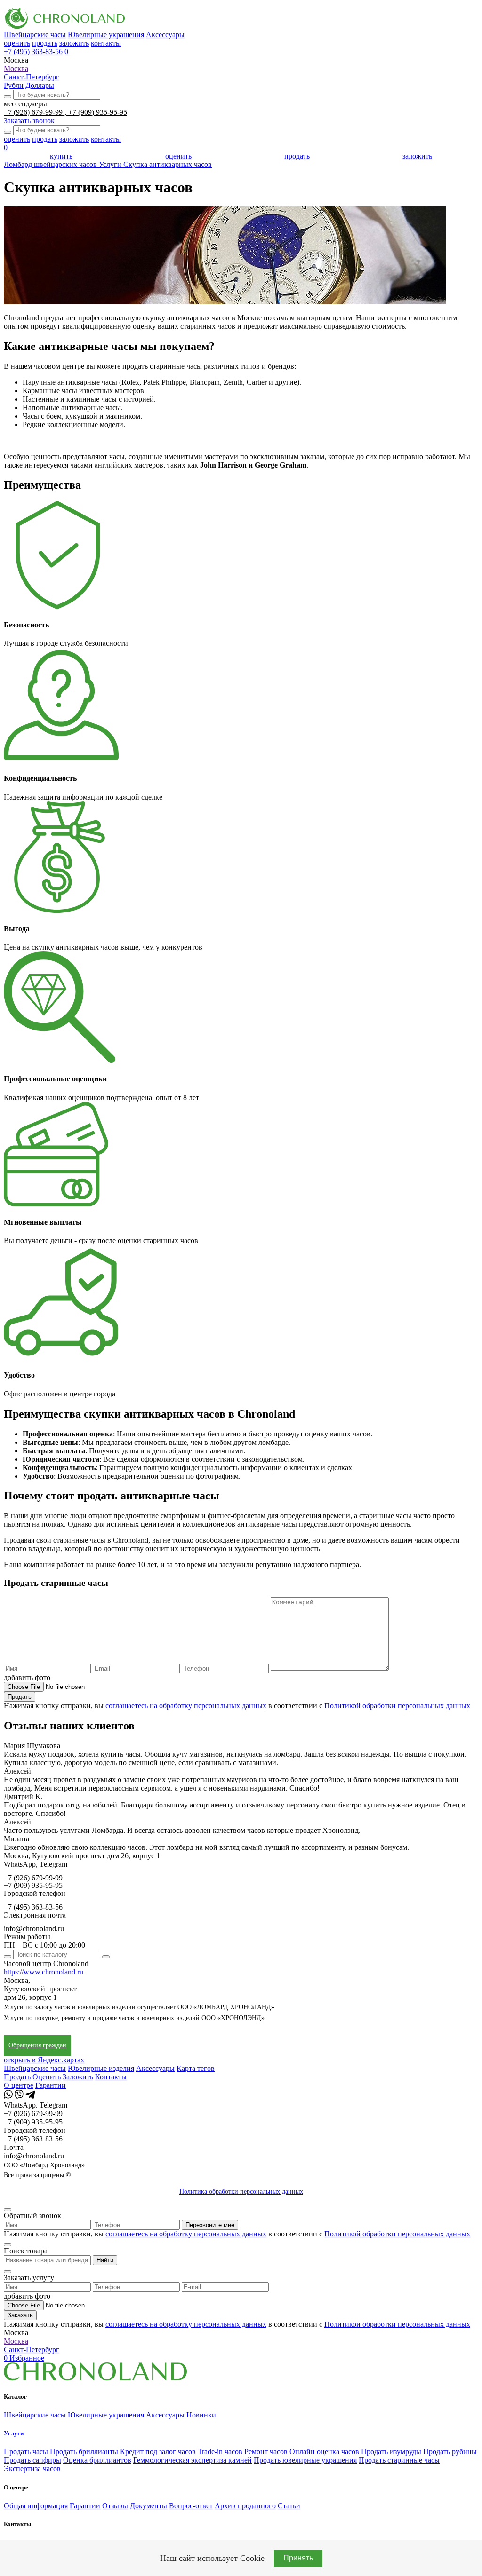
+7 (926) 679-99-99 (34, 112)
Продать (20, 1697)
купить (61, 156)
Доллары (40, 85)
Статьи (289, 2506)
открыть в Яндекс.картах (44, 2060)
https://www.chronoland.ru (44, 1972)
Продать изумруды (391, 2452)
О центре (19, 2085)
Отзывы (115, 2506)
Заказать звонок (29, 121)
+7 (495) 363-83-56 (33, 52)
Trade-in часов (220, 2452)
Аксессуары (165, 35)
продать (45, 43)
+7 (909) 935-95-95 (98, 112)
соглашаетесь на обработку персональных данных (186, 1706)
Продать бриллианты (84, 2452)
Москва (16, 68)
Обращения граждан (37, 2045)
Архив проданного (245, 2506)
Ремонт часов (266, 2452)
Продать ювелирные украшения (305, 2460)
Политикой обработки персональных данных (397, 1706)
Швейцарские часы (35, 35)
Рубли (14, 85)
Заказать (20, 2315)
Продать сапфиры (32, 2460)
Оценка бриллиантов (97, 2460)
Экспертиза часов (32, 2469)
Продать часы (26, 2452)
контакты (106, 43)
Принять (298, 2558)
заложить (74, 43)
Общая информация (36, 2506)
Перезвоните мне (210, 2225)
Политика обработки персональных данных (241, 2192)
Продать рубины (450, 2452)
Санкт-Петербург (32, 77)
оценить (17, 43)
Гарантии (51, 2085)
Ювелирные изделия (101, 2068)
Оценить (47, 2077)
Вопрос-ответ (191, 2506)
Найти (105, 2260)
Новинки (201, 2415)
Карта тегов (196, 2068)
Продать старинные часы (399, 2460)
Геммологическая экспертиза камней (193, 2460)
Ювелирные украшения (106, 35)
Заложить (78, 2077)
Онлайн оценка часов (324, 2452)
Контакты (111, 2077)
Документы (149, 2506)
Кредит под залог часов (158, 2452)
